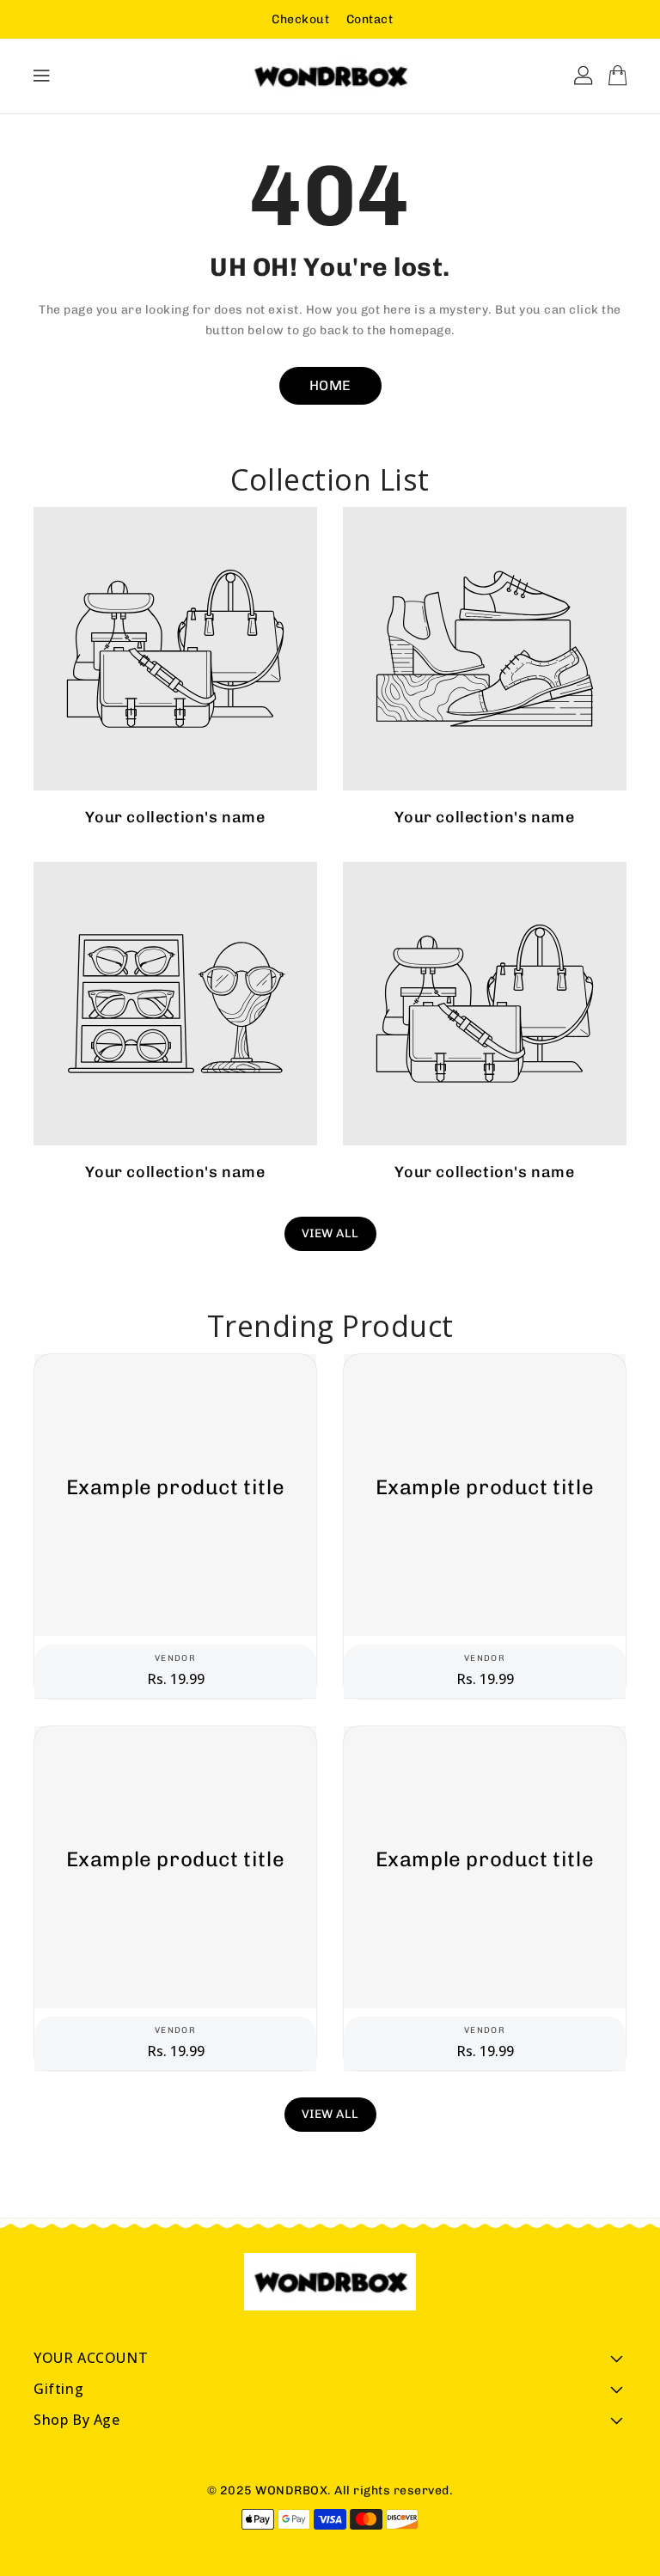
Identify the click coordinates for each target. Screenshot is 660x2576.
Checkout (300, 19)
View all (330, 1233)
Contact (370, 19)
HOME (330, 385)
